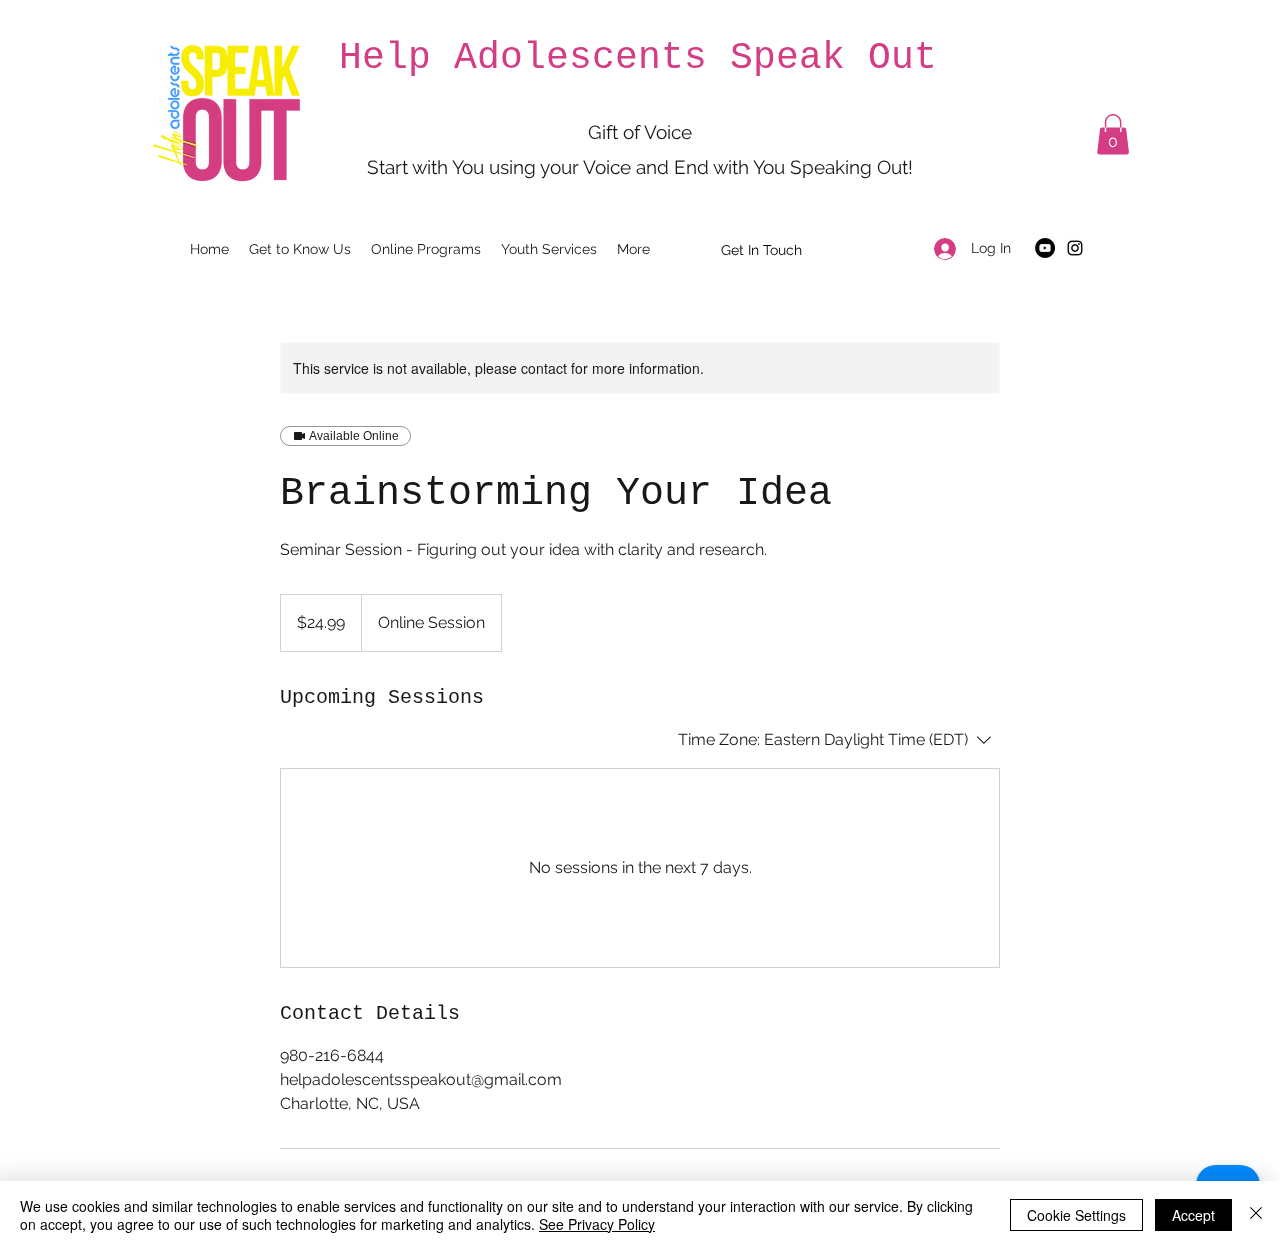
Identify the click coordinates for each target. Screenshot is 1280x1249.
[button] (1113, 134)
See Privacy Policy (597, 1224)
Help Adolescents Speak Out (638, 57)
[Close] (1256, 1215)
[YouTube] (1045, 248)
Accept (1193, 1215)
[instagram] (1075, 248)
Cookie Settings (1076, 1215)
